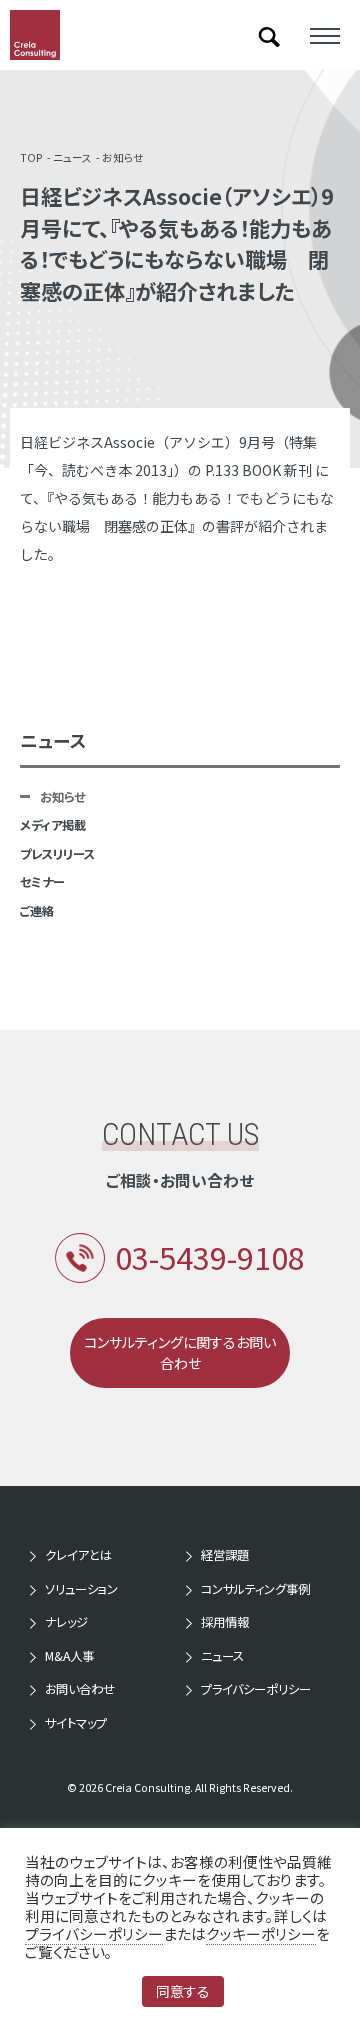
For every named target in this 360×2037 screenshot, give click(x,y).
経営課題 (225, 1555)
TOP (31, 157)
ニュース (72, 157)
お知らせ (123, 157)
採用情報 (225, 1622)
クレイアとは (78, 1555)
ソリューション (81, 1589)
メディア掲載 (53, 825)
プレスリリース (57, 854)
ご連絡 (37, 911)
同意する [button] (183, 1991)
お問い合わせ (80, 1689)
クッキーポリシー (261, 1933)
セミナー (42, 882)
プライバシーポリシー (256, 1689)
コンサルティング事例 (255, 1589)
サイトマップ (76, 1723)
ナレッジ (66, 1622)
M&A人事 (69, 1656)
